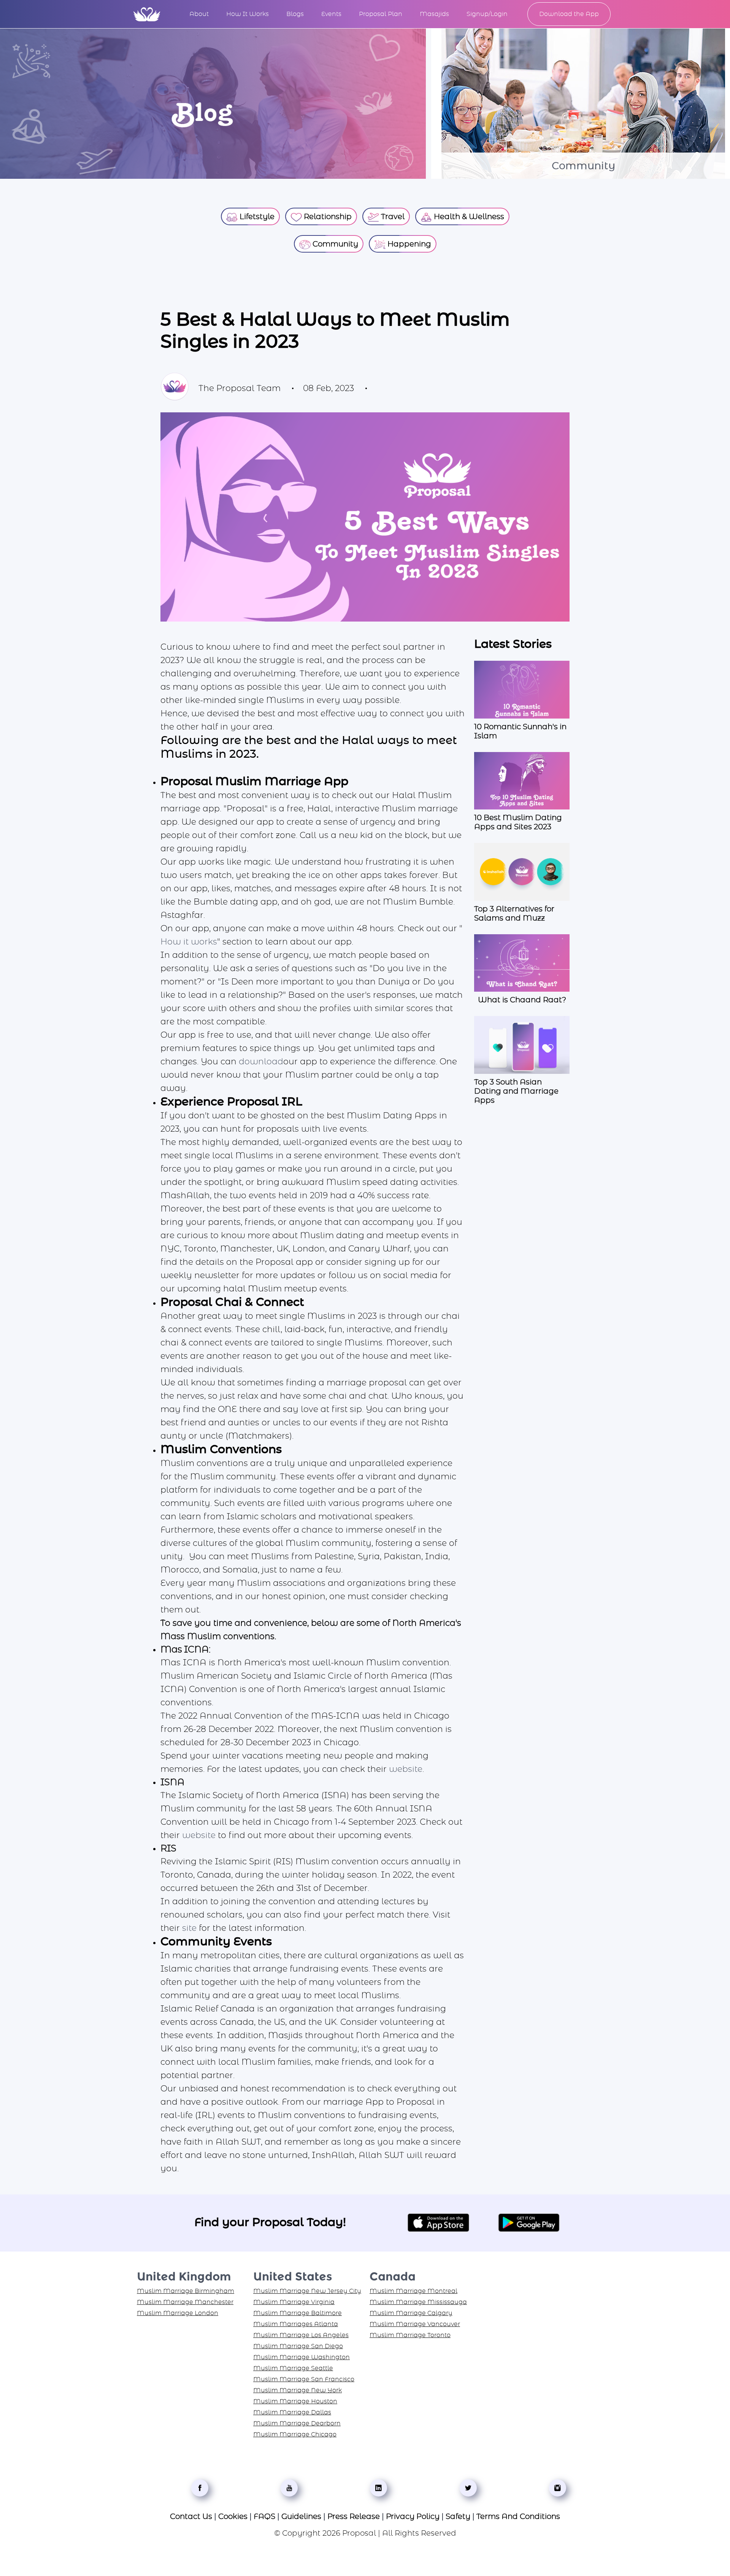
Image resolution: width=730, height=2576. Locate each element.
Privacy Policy (413, 2517)
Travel (392, 217)
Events (331, 14)
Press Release (354, 2517)
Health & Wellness (468, 217)
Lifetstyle (256, 217)
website (406, 1769)
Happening (408, 244)
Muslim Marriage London (178, 2313)
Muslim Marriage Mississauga (418, 2302)
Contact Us (191, 2517)
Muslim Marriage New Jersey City (307, 2291)
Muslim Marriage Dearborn (297, 2423)
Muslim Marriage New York (298, 2390)
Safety (458, 2517)
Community (334, 244)
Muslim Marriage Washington (302, 2357)
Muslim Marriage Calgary (411, 2313)
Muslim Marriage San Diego (298, 2346)
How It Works (248, 14)
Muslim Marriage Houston (295, 2401)
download (261, 1062)
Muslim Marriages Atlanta (296, 2324)
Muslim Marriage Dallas (292, 2412)
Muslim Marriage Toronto (410, 2335)
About (199, 14)
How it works (189, 942)
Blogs (295, 14)
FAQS (264, 2517)
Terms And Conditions (518, 2517)
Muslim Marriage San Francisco (304, 2379)
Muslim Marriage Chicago (295, 2434)
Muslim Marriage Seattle (293, 2368)
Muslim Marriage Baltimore (298, 2313)
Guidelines (301, 2517)
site (189, 1928)
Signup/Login (487, 14)
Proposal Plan (381, 14)
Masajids (434, 14)
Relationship (327, 217)
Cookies (233, 2517)
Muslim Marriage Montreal (413, 2291)
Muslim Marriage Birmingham (186, 2291)
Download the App (569, 14)
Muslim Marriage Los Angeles (301, 2335)
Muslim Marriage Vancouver (415, 2324)
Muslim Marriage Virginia (294, 2302)
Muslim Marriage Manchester (185, 2302)
